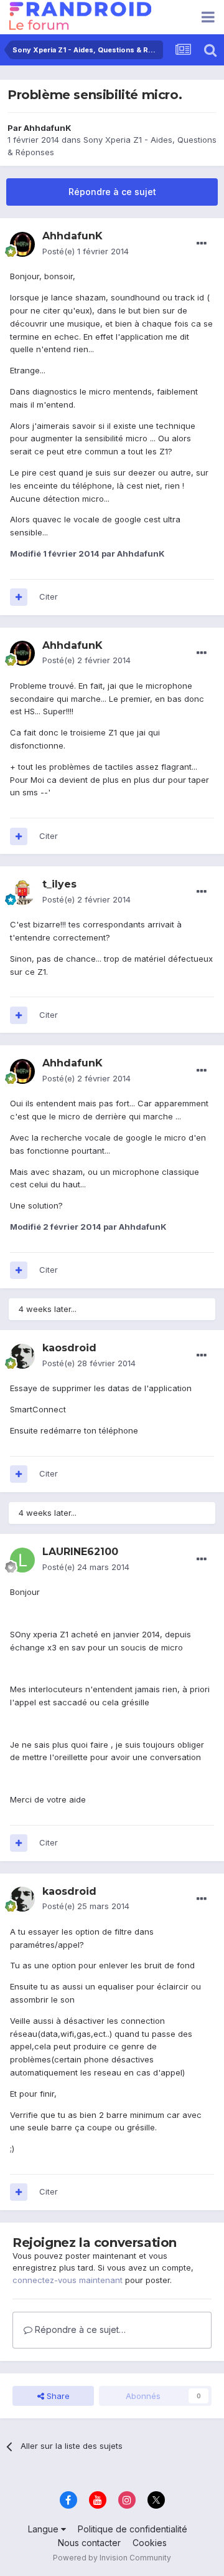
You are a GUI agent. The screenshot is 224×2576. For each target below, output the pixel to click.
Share (57, 2396)
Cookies (150, 2543)
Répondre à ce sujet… (79, 2329)
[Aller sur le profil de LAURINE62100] (22, 1560)
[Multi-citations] (19, 597)
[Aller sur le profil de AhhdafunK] (22, 244)
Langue (44, 2529)
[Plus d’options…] (202, 244)
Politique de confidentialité (133, 2529)
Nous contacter (89, 2543)
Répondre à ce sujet (112, 192)
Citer (49, 596)
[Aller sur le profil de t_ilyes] (22, 893)
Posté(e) (86, 251)
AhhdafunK (48, 128)
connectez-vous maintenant (68, 2280)
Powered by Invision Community (112, 2558)
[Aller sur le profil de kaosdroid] (22, 1356)
